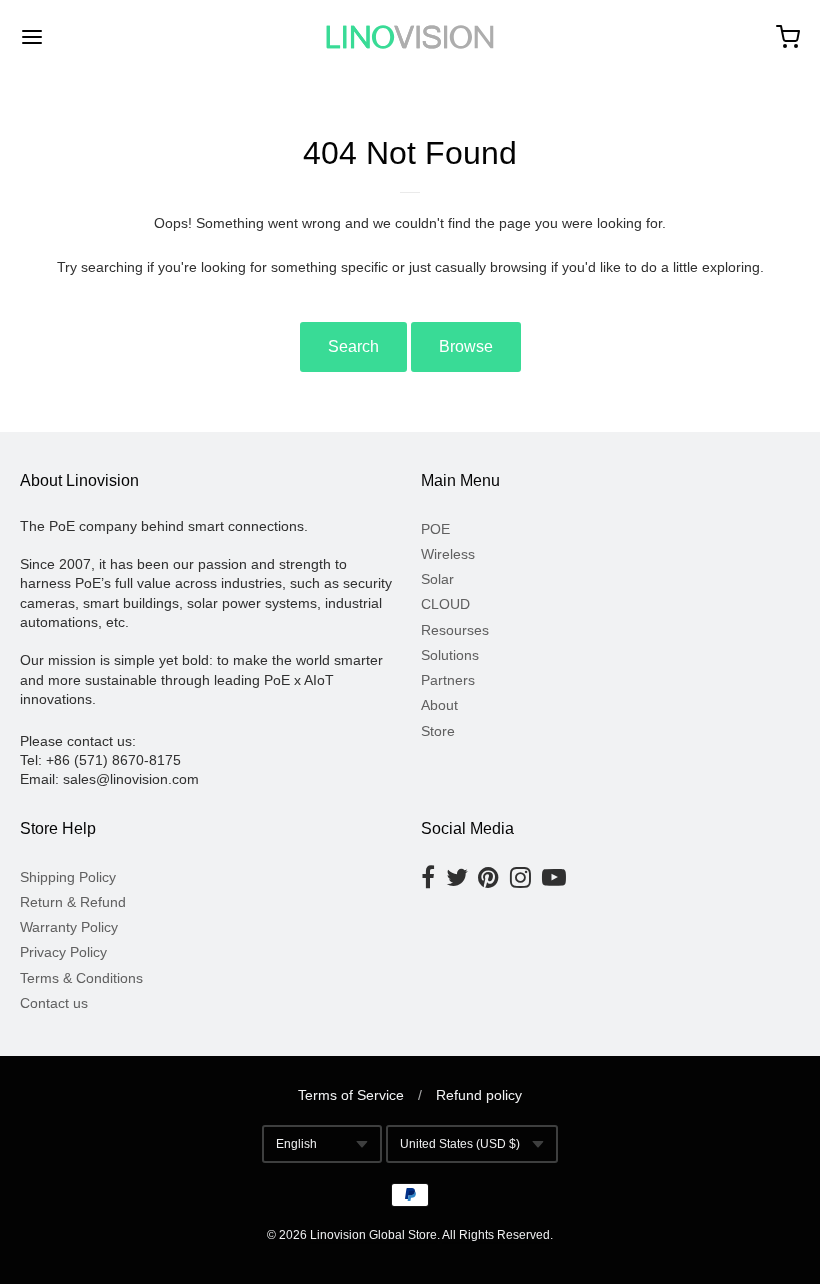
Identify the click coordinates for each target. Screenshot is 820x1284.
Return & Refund (73, 902)
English (296, 1144)
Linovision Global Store (373, 1235)
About (439, 705)
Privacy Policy (63, 952)
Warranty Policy (69, 927)
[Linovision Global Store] (410, 37)
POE (435, 529)
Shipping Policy (68, 877)
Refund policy (479, 1095)
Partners (448, 680)
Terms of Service (351, 1095)
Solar (437, 579)
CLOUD (445, 604)
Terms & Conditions (81, 978)
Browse (466, 346)
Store (438, 731)
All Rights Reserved (496, 1235)
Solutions (450, 655)
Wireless (448, 554)
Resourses (455, 630)
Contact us (54, 1003)
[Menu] (98, 37)
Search (353, 346)
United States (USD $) (460, 1144)
